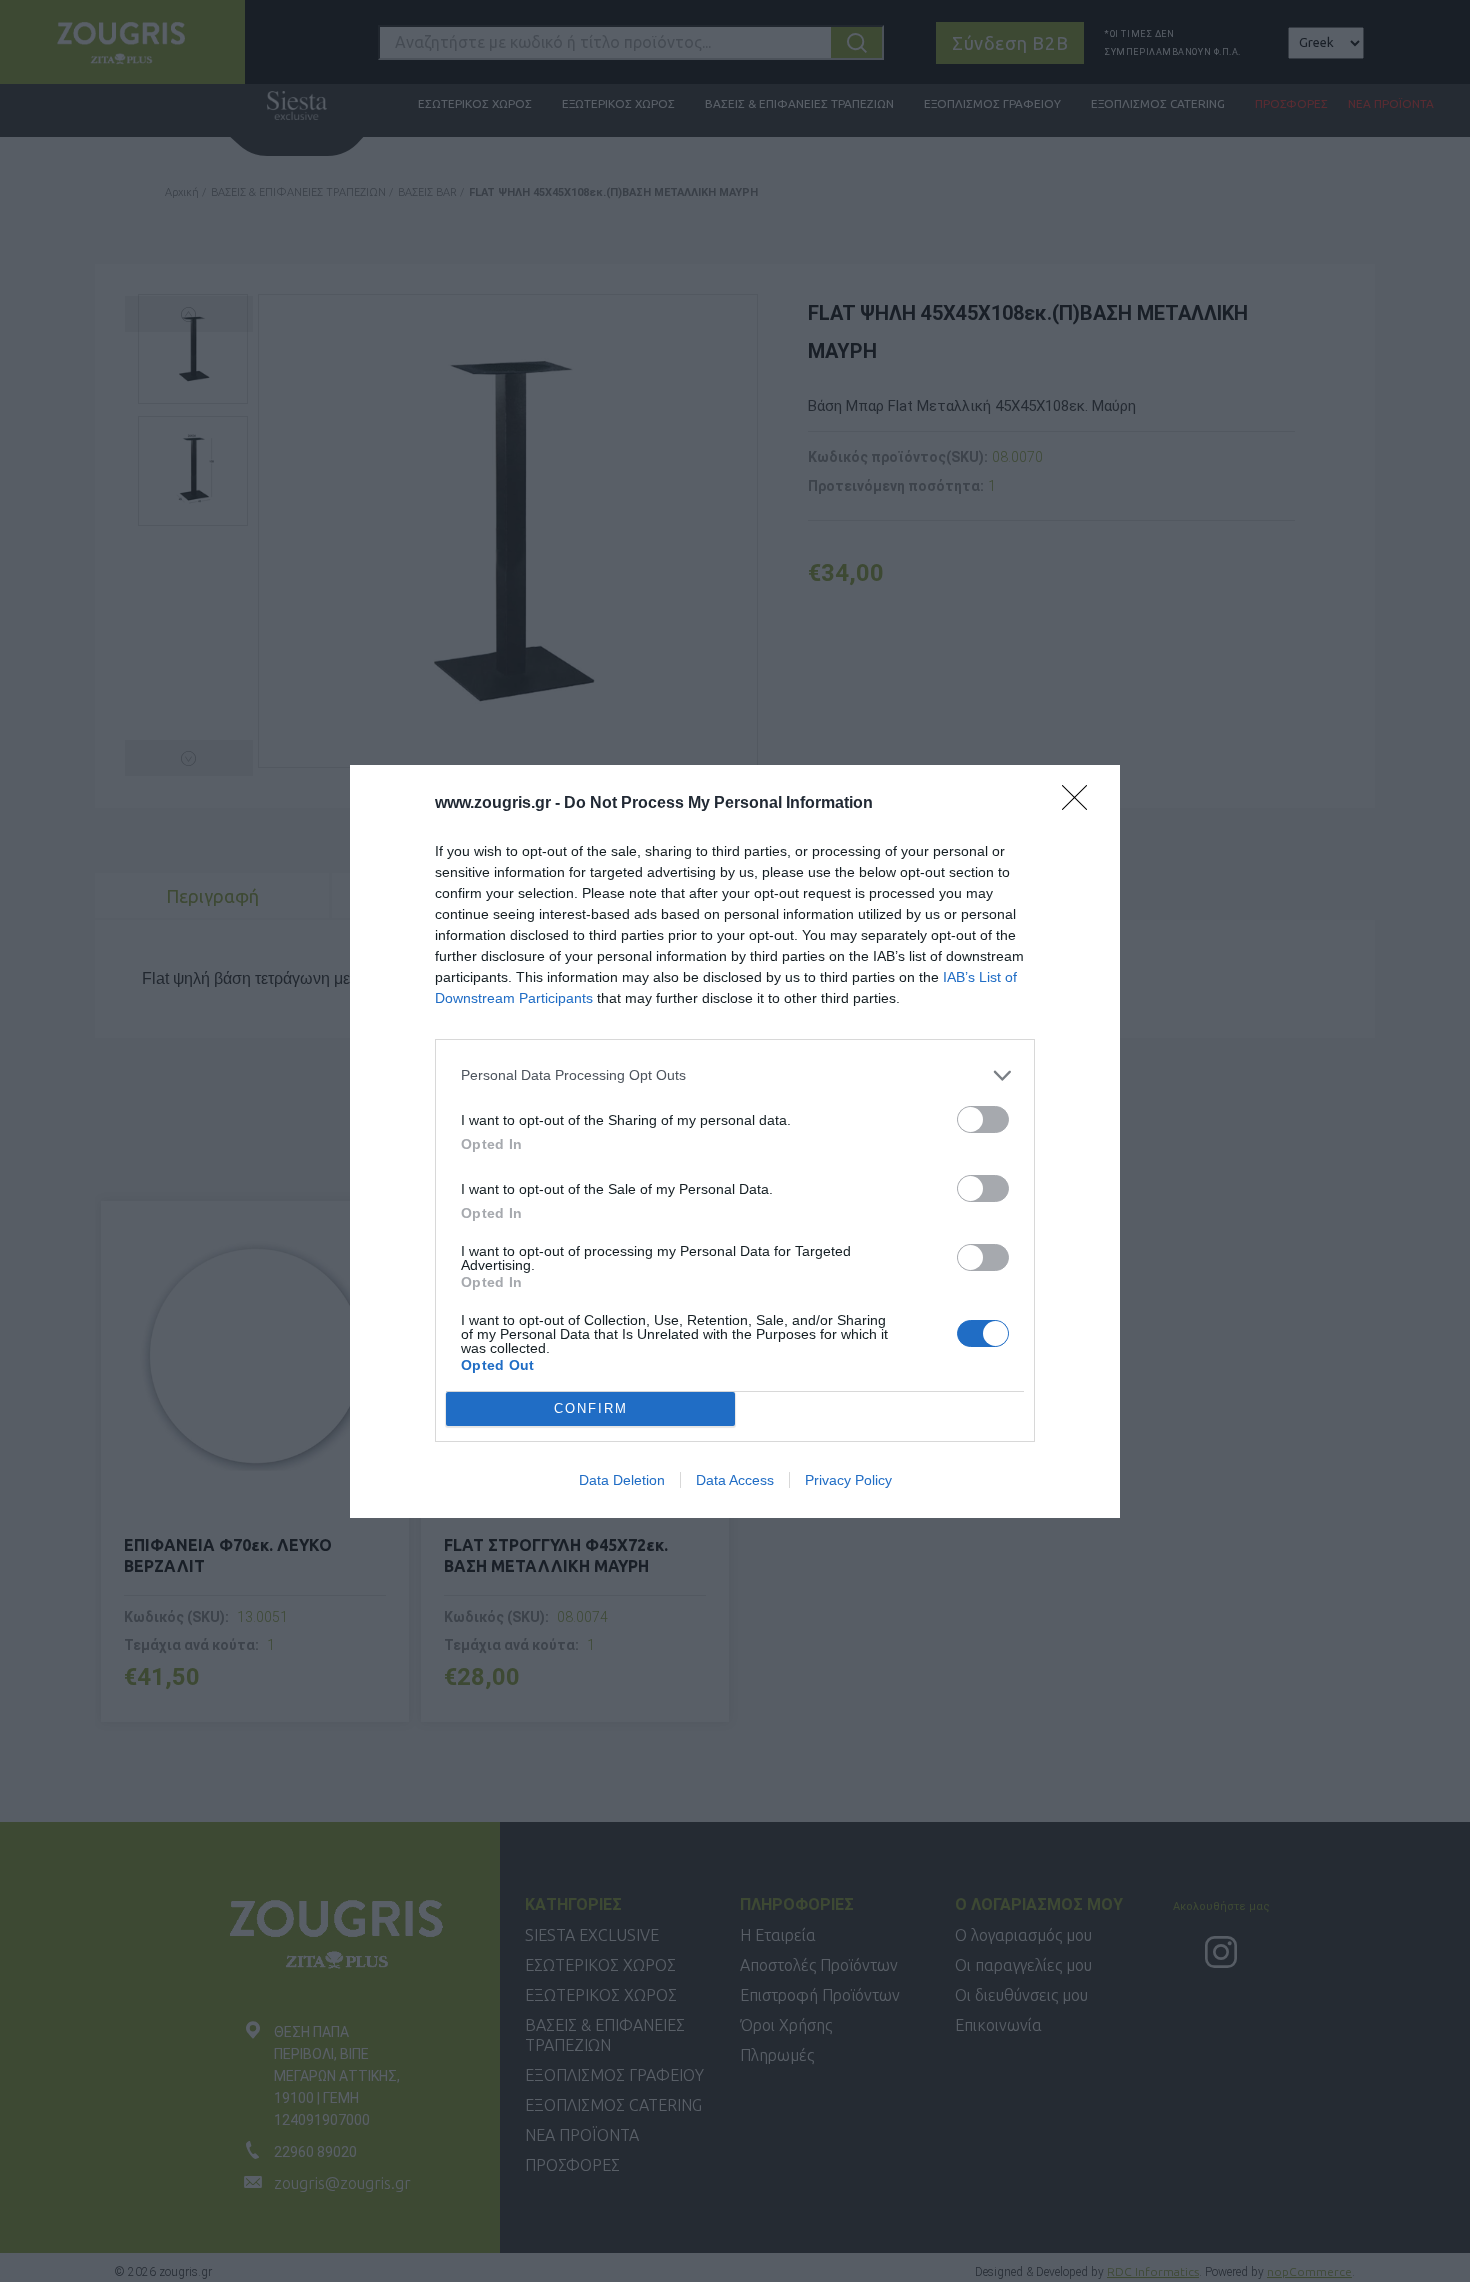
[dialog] (735, 1141)
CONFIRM (591, 1408)
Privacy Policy (848, 1480)
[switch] (983, 1119)
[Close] (1081, 804)
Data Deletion (622, 1480)
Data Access (735, 1480)
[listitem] (735, 1075)
